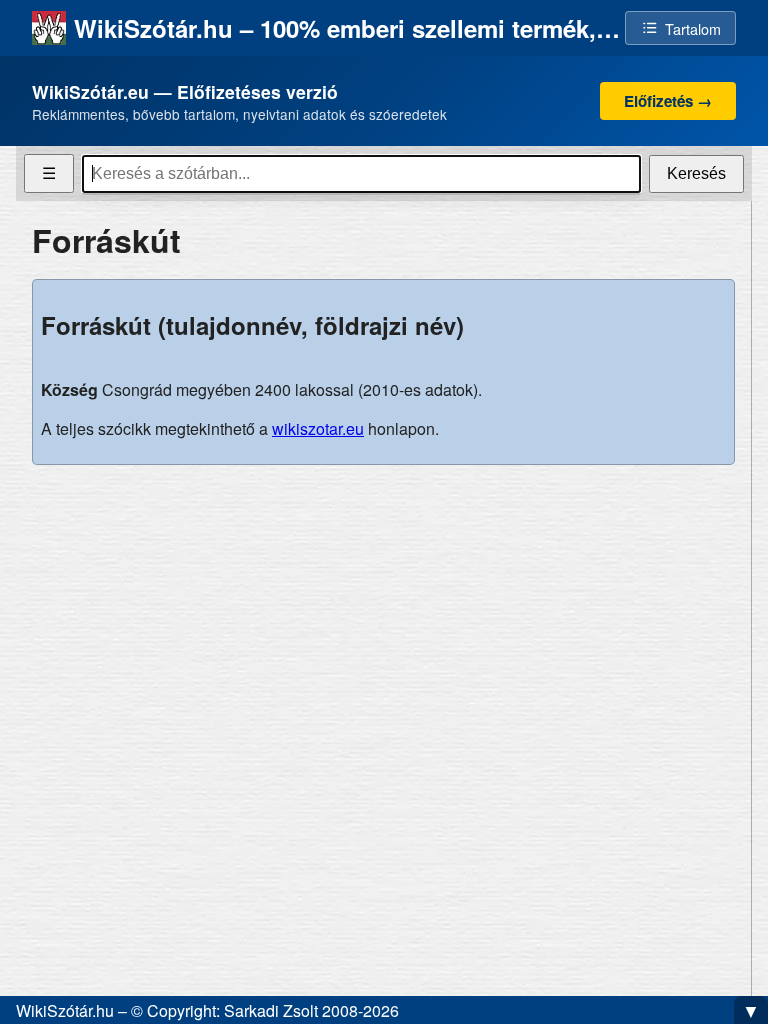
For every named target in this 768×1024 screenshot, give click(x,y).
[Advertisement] (383, 621)
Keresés (696, 173)
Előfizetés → (668, 101)
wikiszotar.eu (318, 428)
